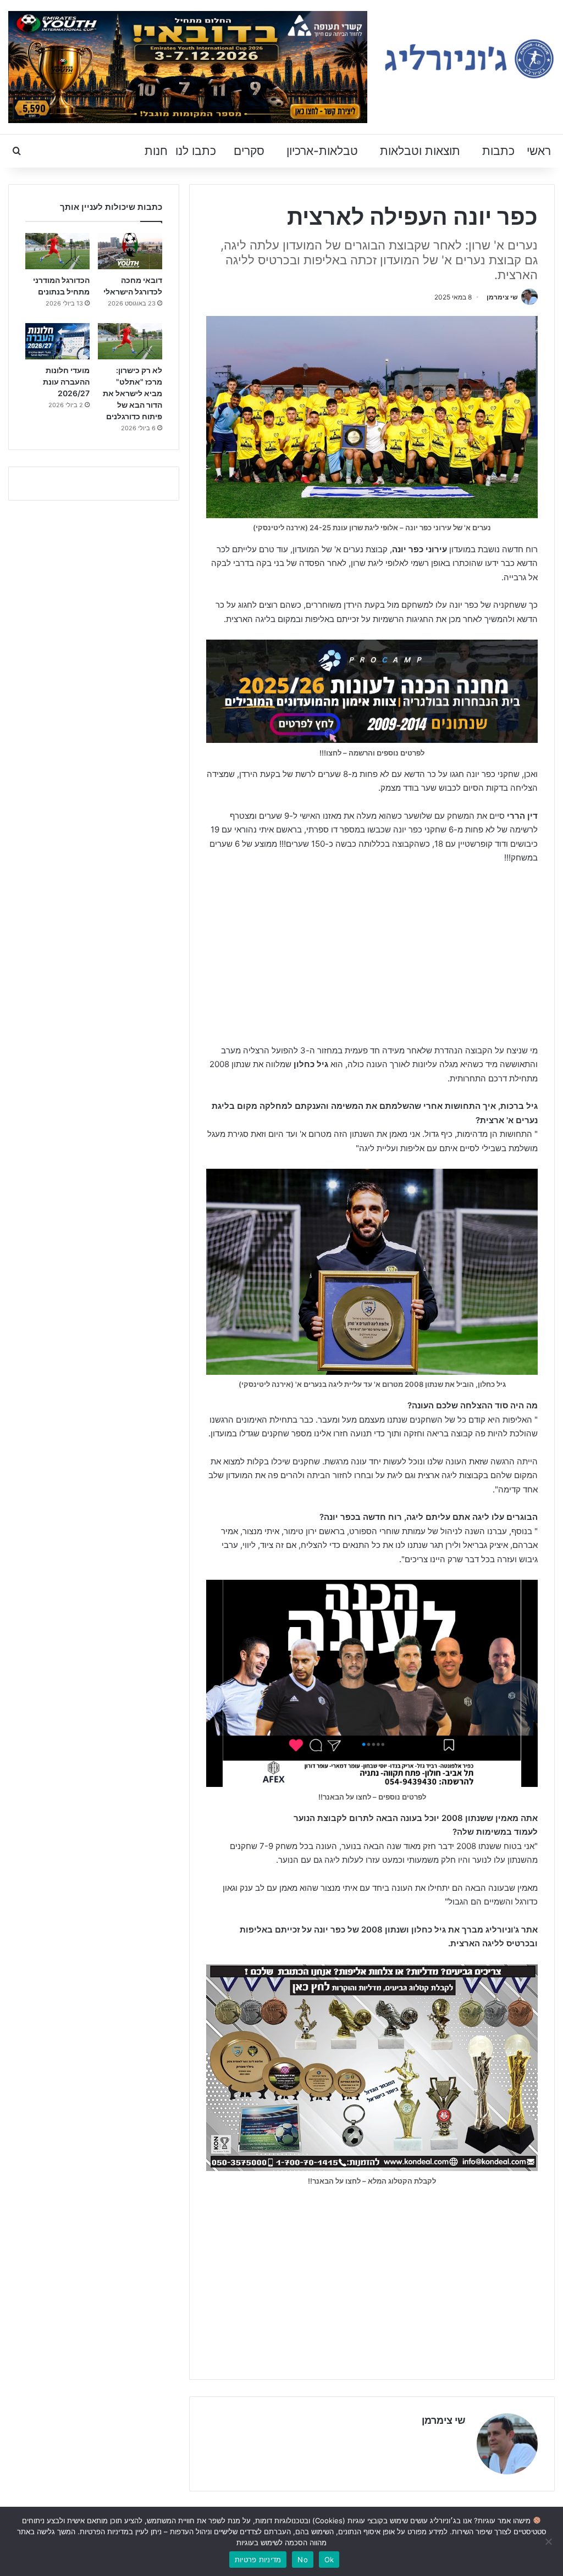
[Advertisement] (372, 956)
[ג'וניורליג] (469, 59)
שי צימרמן (502, 297)
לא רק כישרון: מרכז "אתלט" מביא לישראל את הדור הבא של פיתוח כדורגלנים (133, 393)
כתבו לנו (196, 151)
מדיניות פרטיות (258, 2560)
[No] (549, 2541)
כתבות (498, 151)
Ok (329, 2560)
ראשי (539, 151)
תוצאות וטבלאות (420, 151)
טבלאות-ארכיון (322, 151)
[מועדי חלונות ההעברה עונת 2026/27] (57, 341)
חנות (156, 151)
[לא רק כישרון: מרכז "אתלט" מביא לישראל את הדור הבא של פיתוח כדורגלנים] (130, 341)
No (303, 2560)
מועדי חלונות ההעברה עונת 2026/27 (66, 382)
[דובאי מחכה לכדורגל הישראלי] (130, 251)
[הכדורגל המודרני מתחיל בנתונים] (57, 251)
